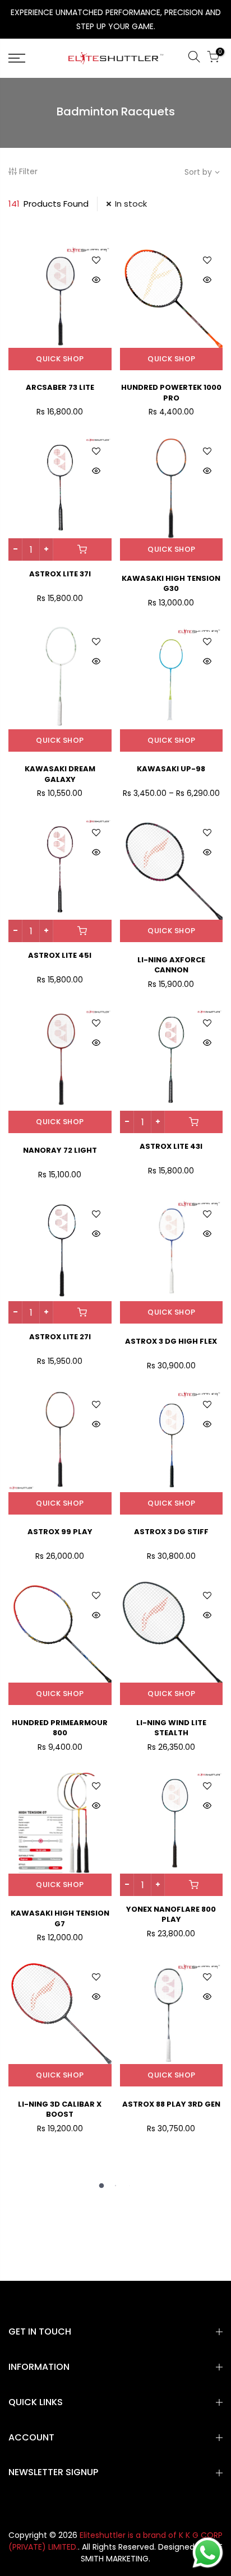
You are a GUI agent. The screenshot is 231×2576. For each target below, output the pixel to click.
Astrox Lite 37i (60, 574)
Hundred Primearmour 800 (60, 1728)
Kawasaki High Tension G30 (171, 584)
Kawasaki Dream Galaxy (60, 774)
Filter (28, 171)
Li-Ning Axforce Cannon (171, 965)
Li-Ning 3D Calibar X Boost (60, 2109)
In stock (131, 204)
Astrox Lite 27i (60, 1337)
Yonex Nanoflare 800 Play (171, 1914)
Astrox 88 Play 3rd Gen (171, 2104)
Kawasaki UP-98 (171, 769)
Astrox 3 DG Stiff (171, 1532)
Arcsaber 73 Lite (60, 387)
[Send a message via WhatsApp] (208, 2553)
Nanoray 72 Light (60, 1150)
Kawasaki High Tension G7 (60, 1918)
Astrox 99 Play (60, 1532)
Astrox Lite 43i (171, 1146)
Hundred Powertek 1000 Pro (171, 393)
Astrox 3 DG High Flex (171, 1341)
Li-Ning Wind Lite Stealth (171, 1728)
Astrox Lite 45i (60, 955)
